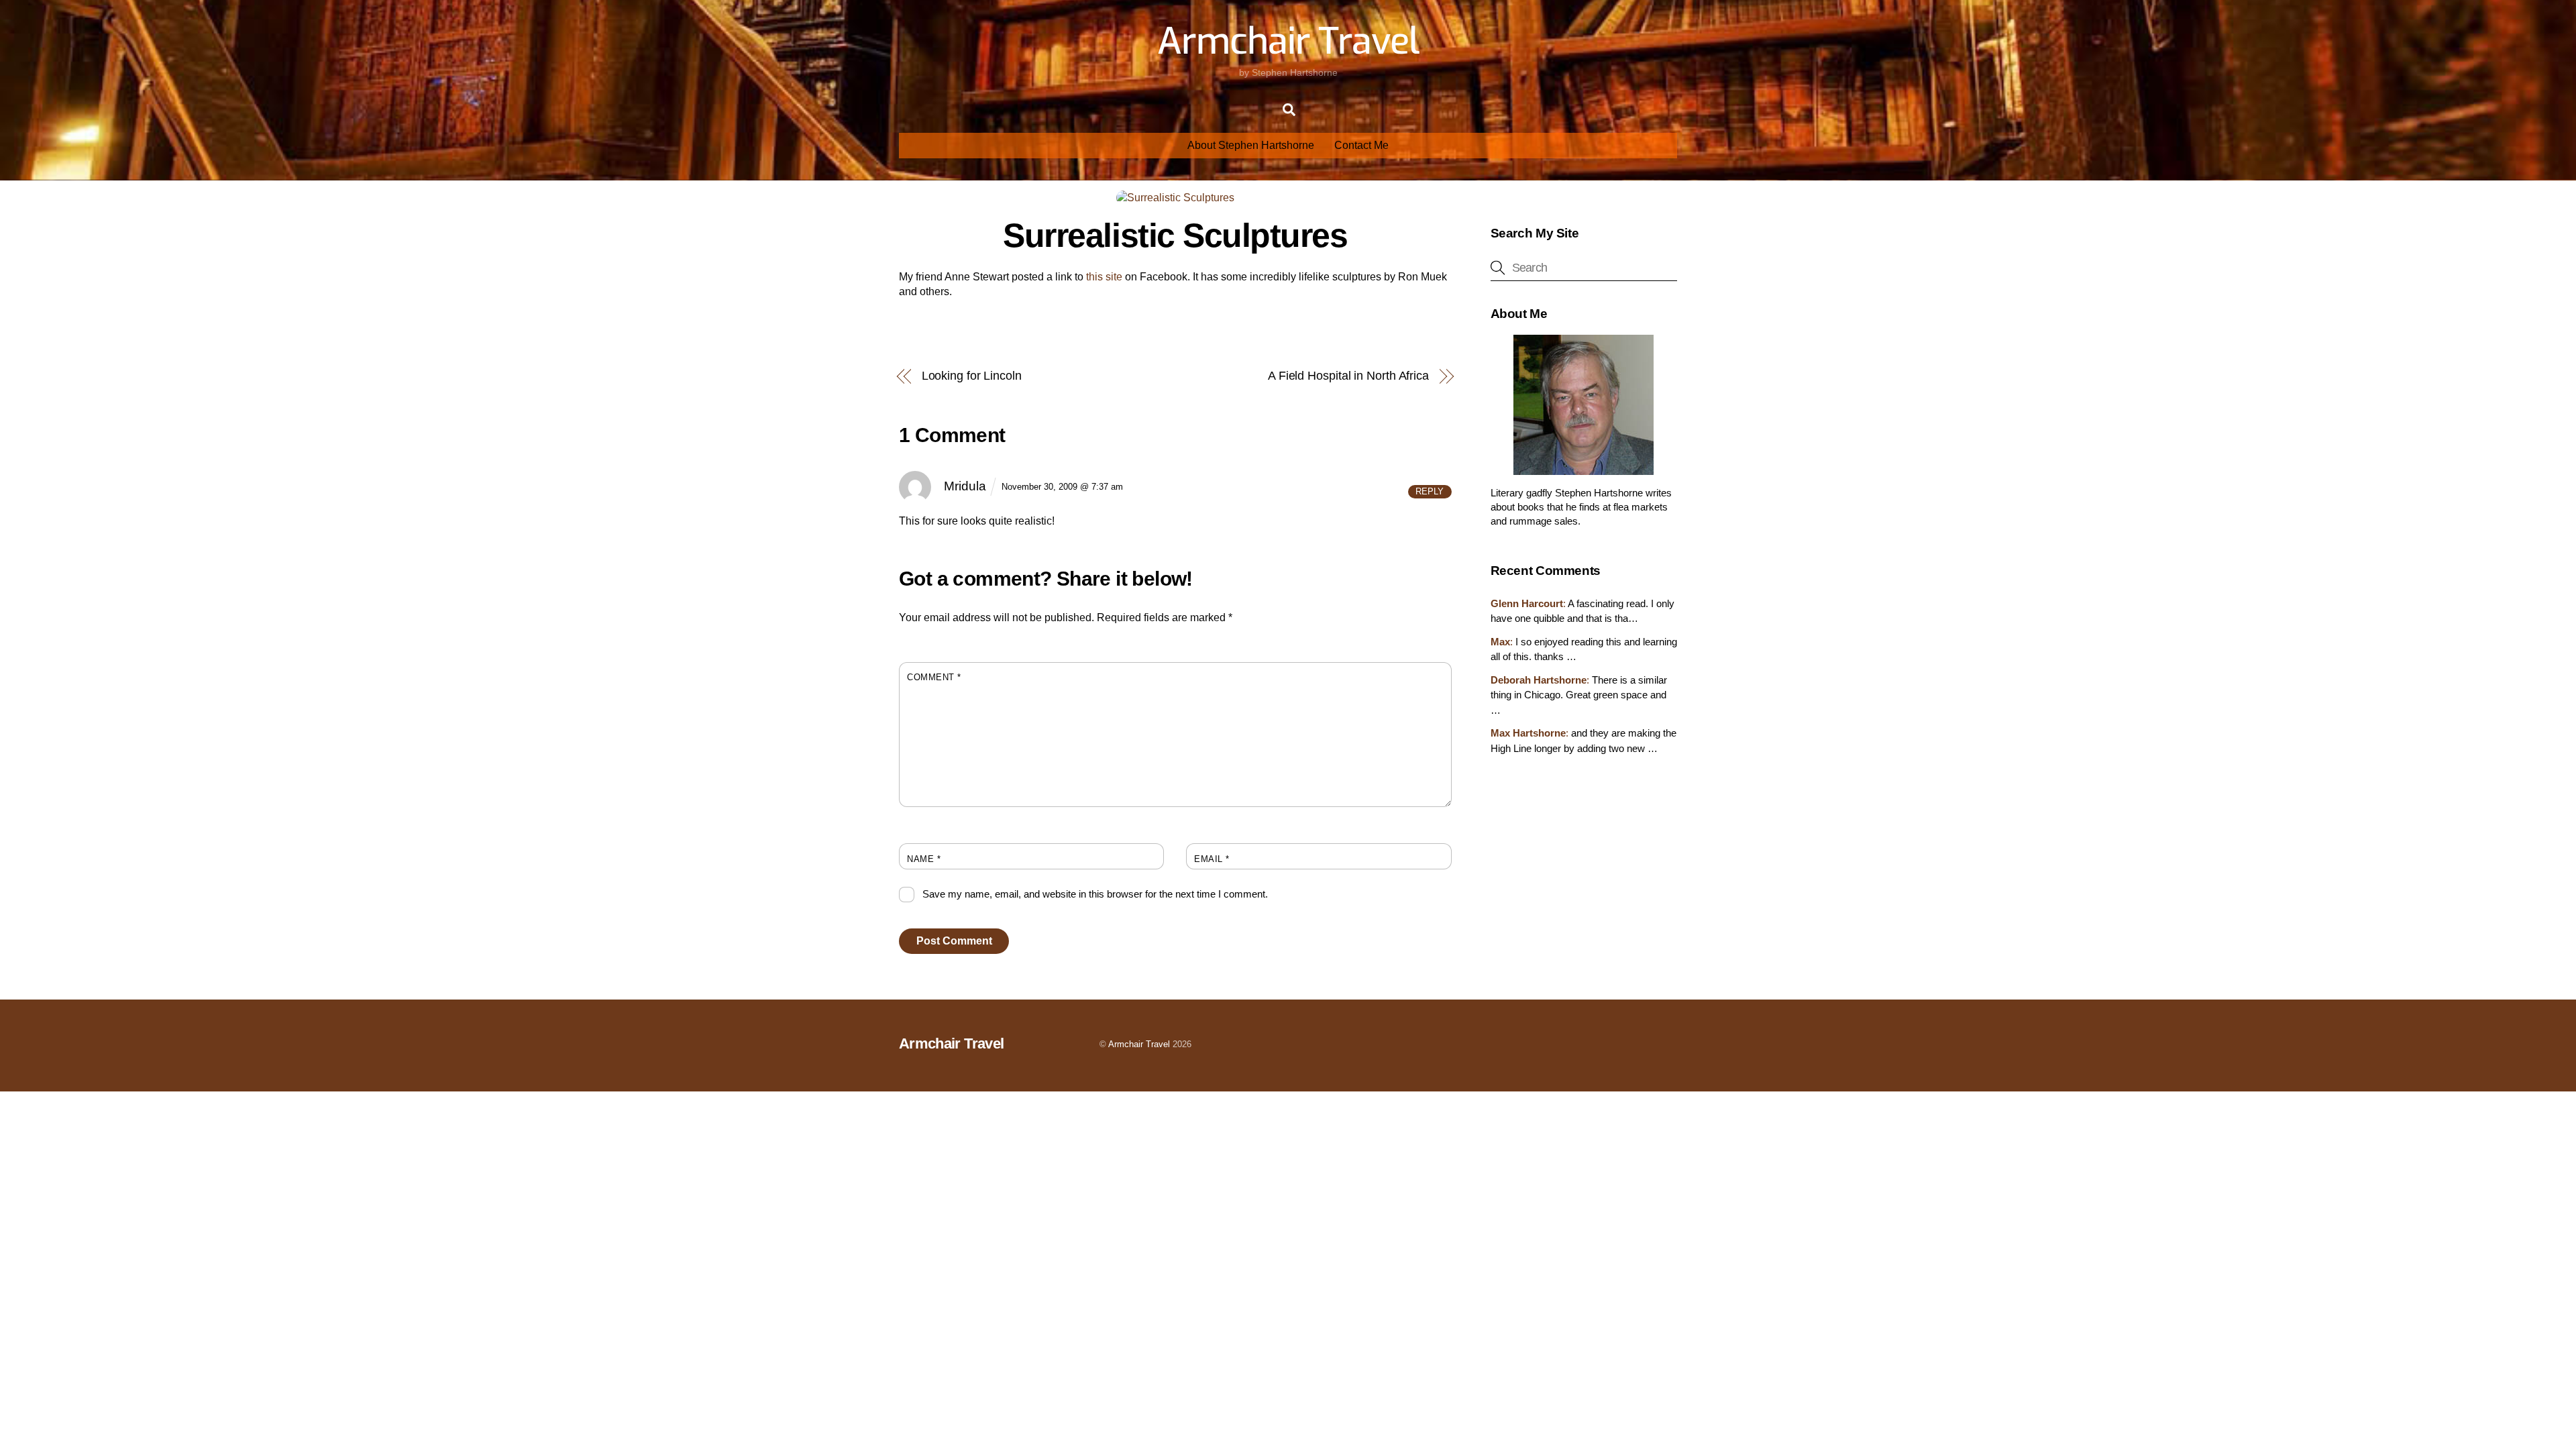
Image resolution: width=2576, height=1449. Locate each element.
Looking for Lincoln (972, 375)
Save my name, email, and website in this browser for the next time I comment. (1095, 894)
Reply (1430, 491)
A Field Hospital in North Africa (1348, 375)
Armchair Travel (1139, 1044)
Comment (934, 677)
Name (924, 859)
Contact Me (1361, 145)
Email (1212, 859)
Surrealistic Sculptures (1175, 235)
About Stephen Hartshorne (1251, 145)
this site (1104, 277)
